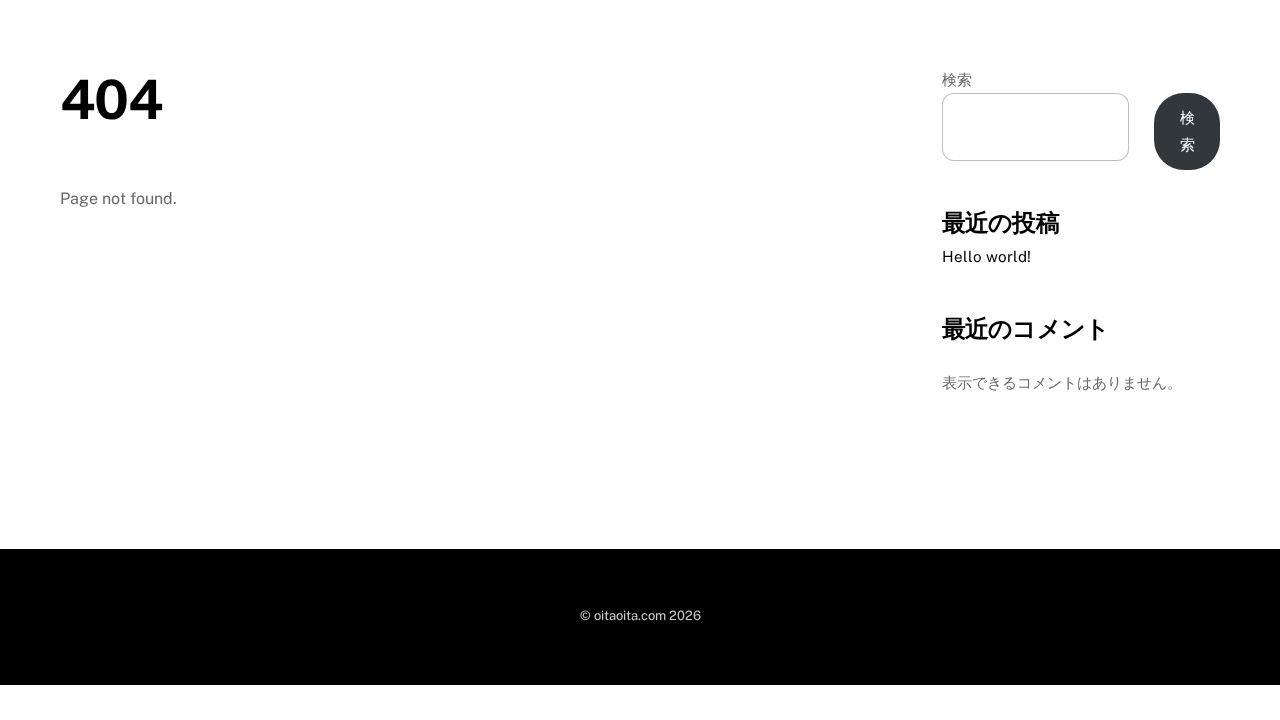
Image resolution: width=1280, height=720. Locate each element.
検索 (957, 79)
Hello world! (986, 256)
